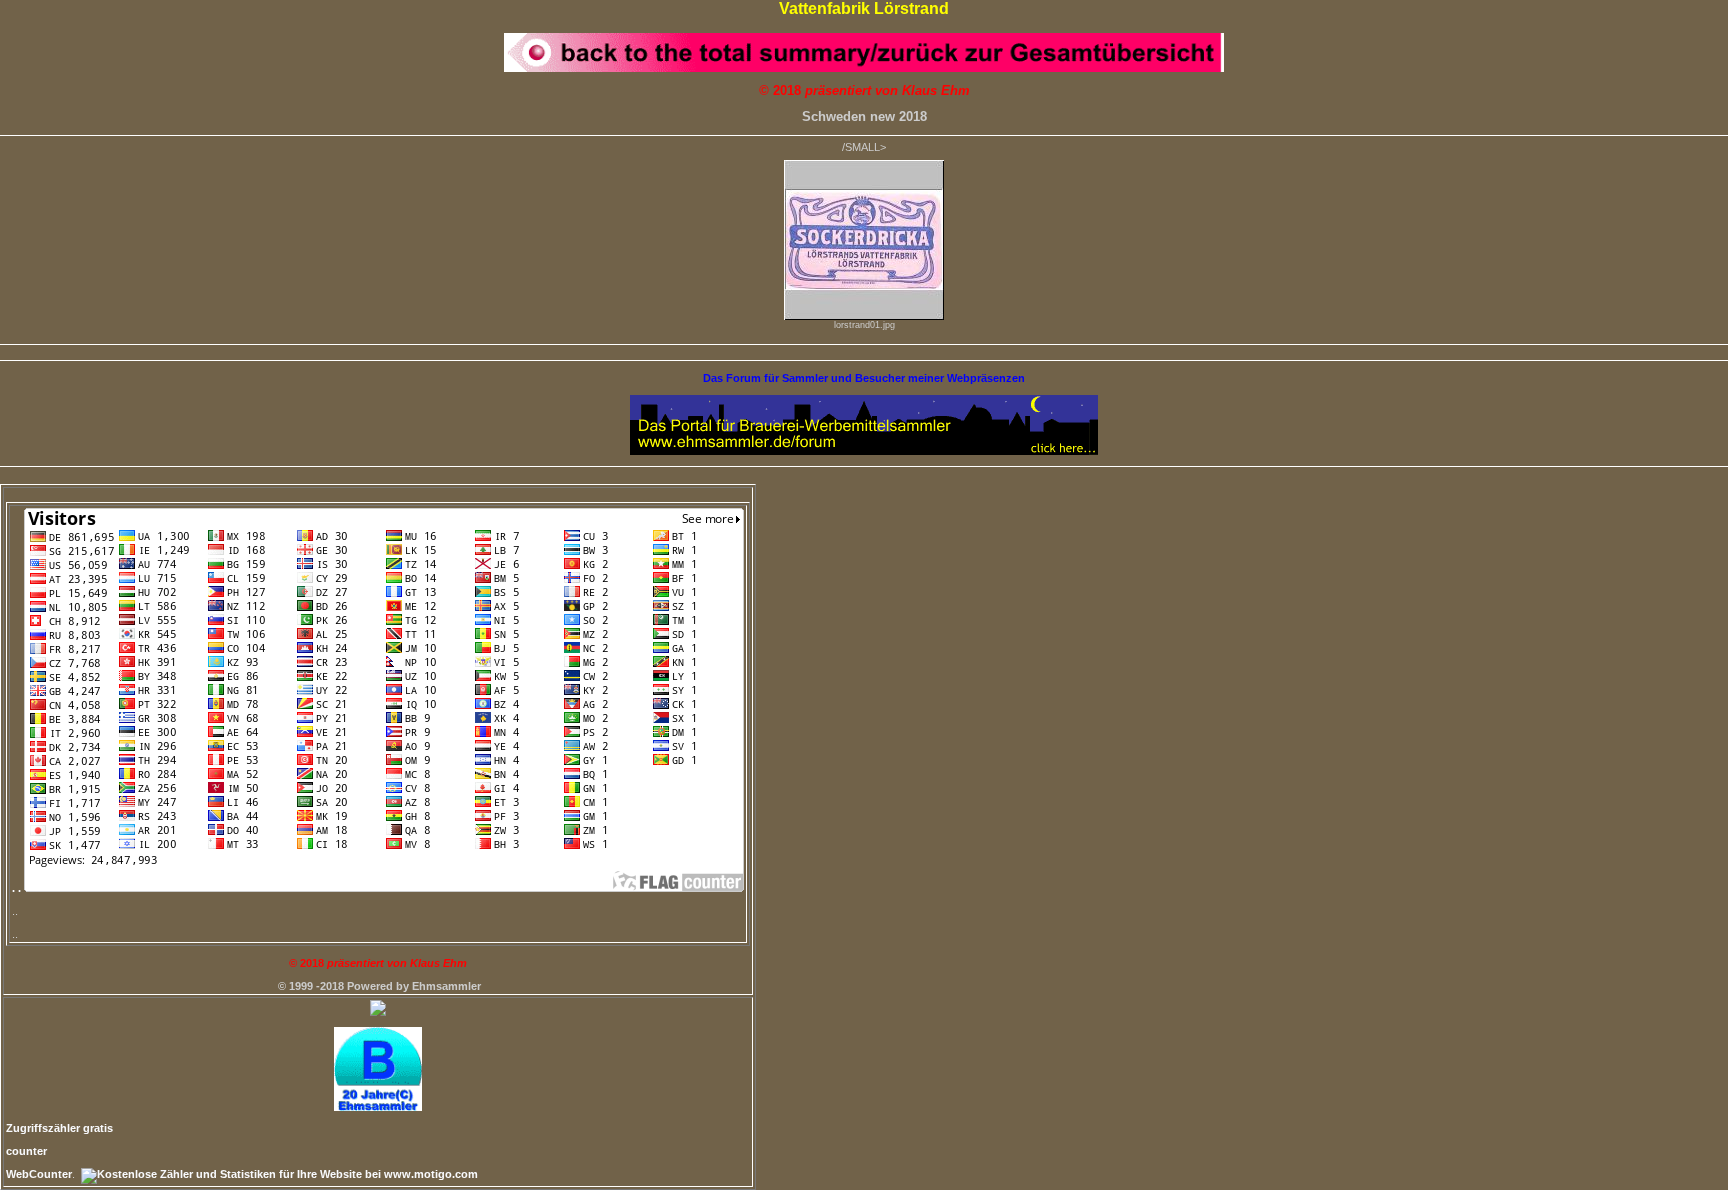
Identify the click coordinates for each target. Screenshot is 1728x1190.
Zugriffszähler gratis (59, 1128)
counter (26, 1151)
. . (18, 888)
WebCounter (39, 1174)
